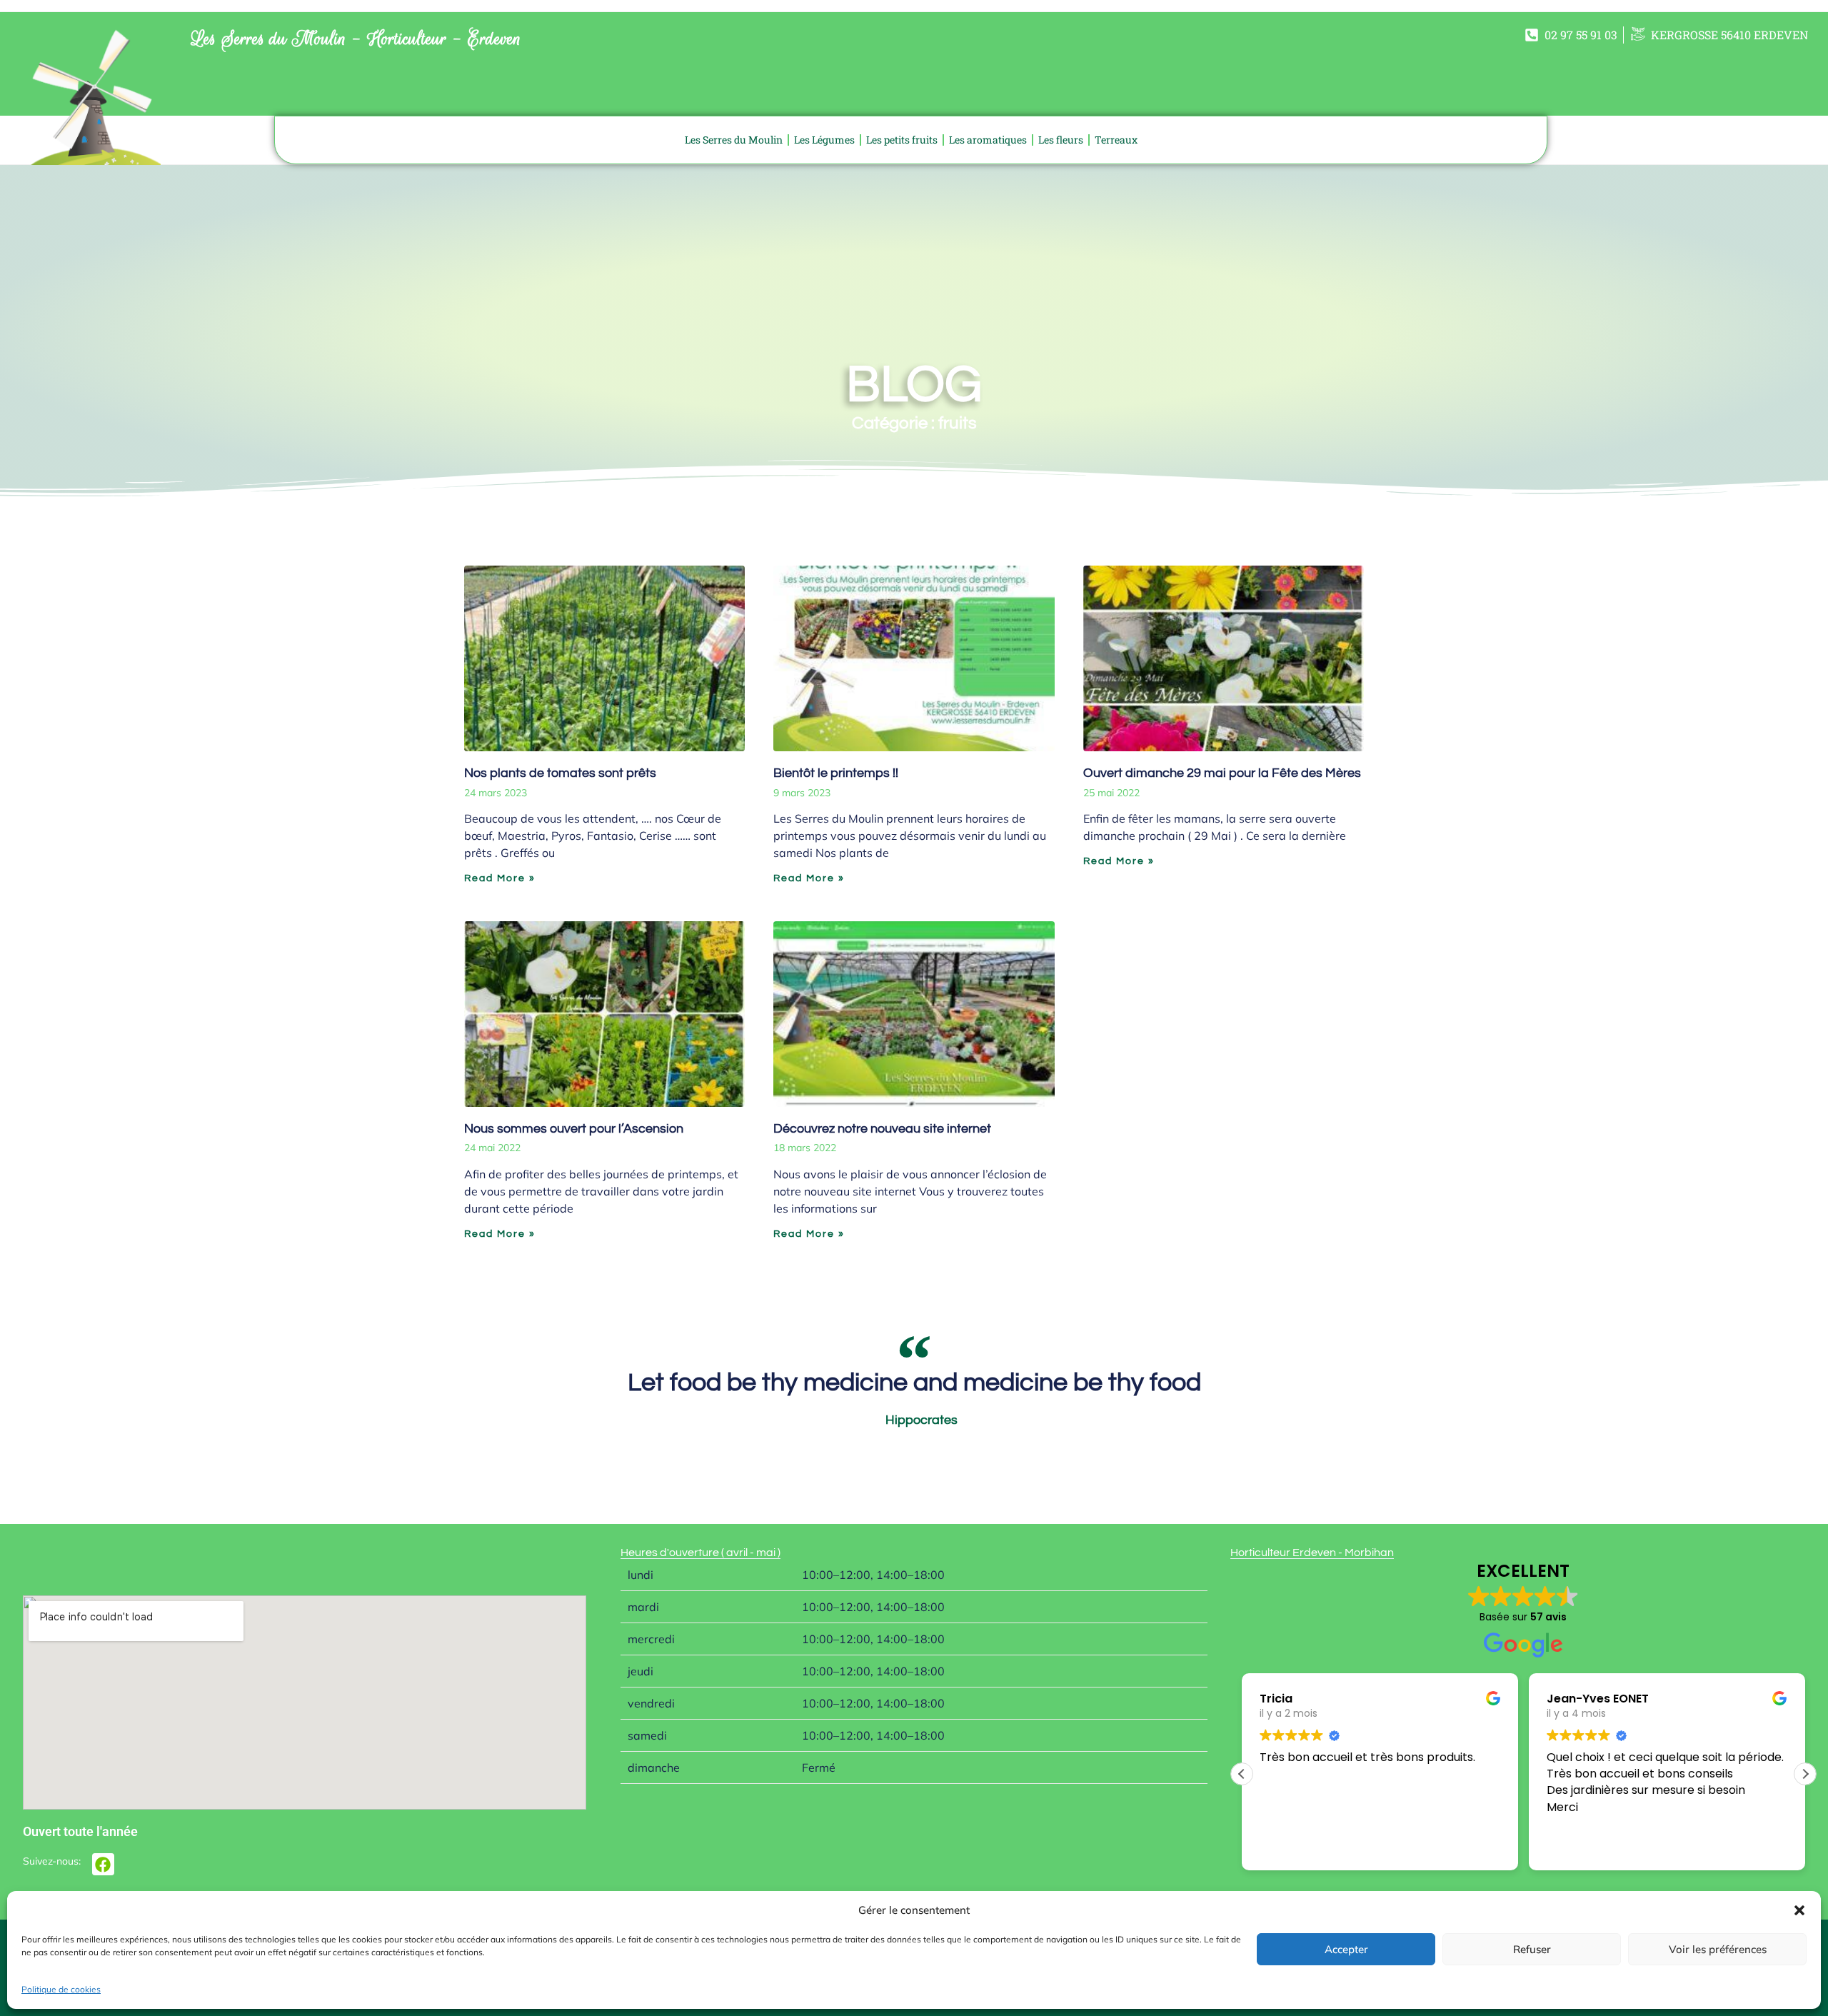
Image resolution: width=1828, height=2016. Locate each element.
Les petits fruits (902, 140)
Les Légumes (824, 140)
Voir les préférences (1718, 1949)
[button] (1799, 1910)
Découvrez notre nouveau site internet (882, 1129)
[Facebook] (103, 1864)
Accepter (1346, 1949)
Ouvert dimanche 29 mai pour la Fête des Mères (1222, 773)
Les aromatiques (988, 140)
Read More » (500, 878)
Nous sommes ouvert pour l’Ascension (574, 1129)
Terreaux (1116, 140)
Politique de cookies (61, 1989)
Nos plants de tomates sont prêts (560, 773)
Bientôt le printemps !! (836, 773)
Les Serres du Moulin (734, 140)
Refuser (1532, 1949)
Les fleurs (1061, 140)
